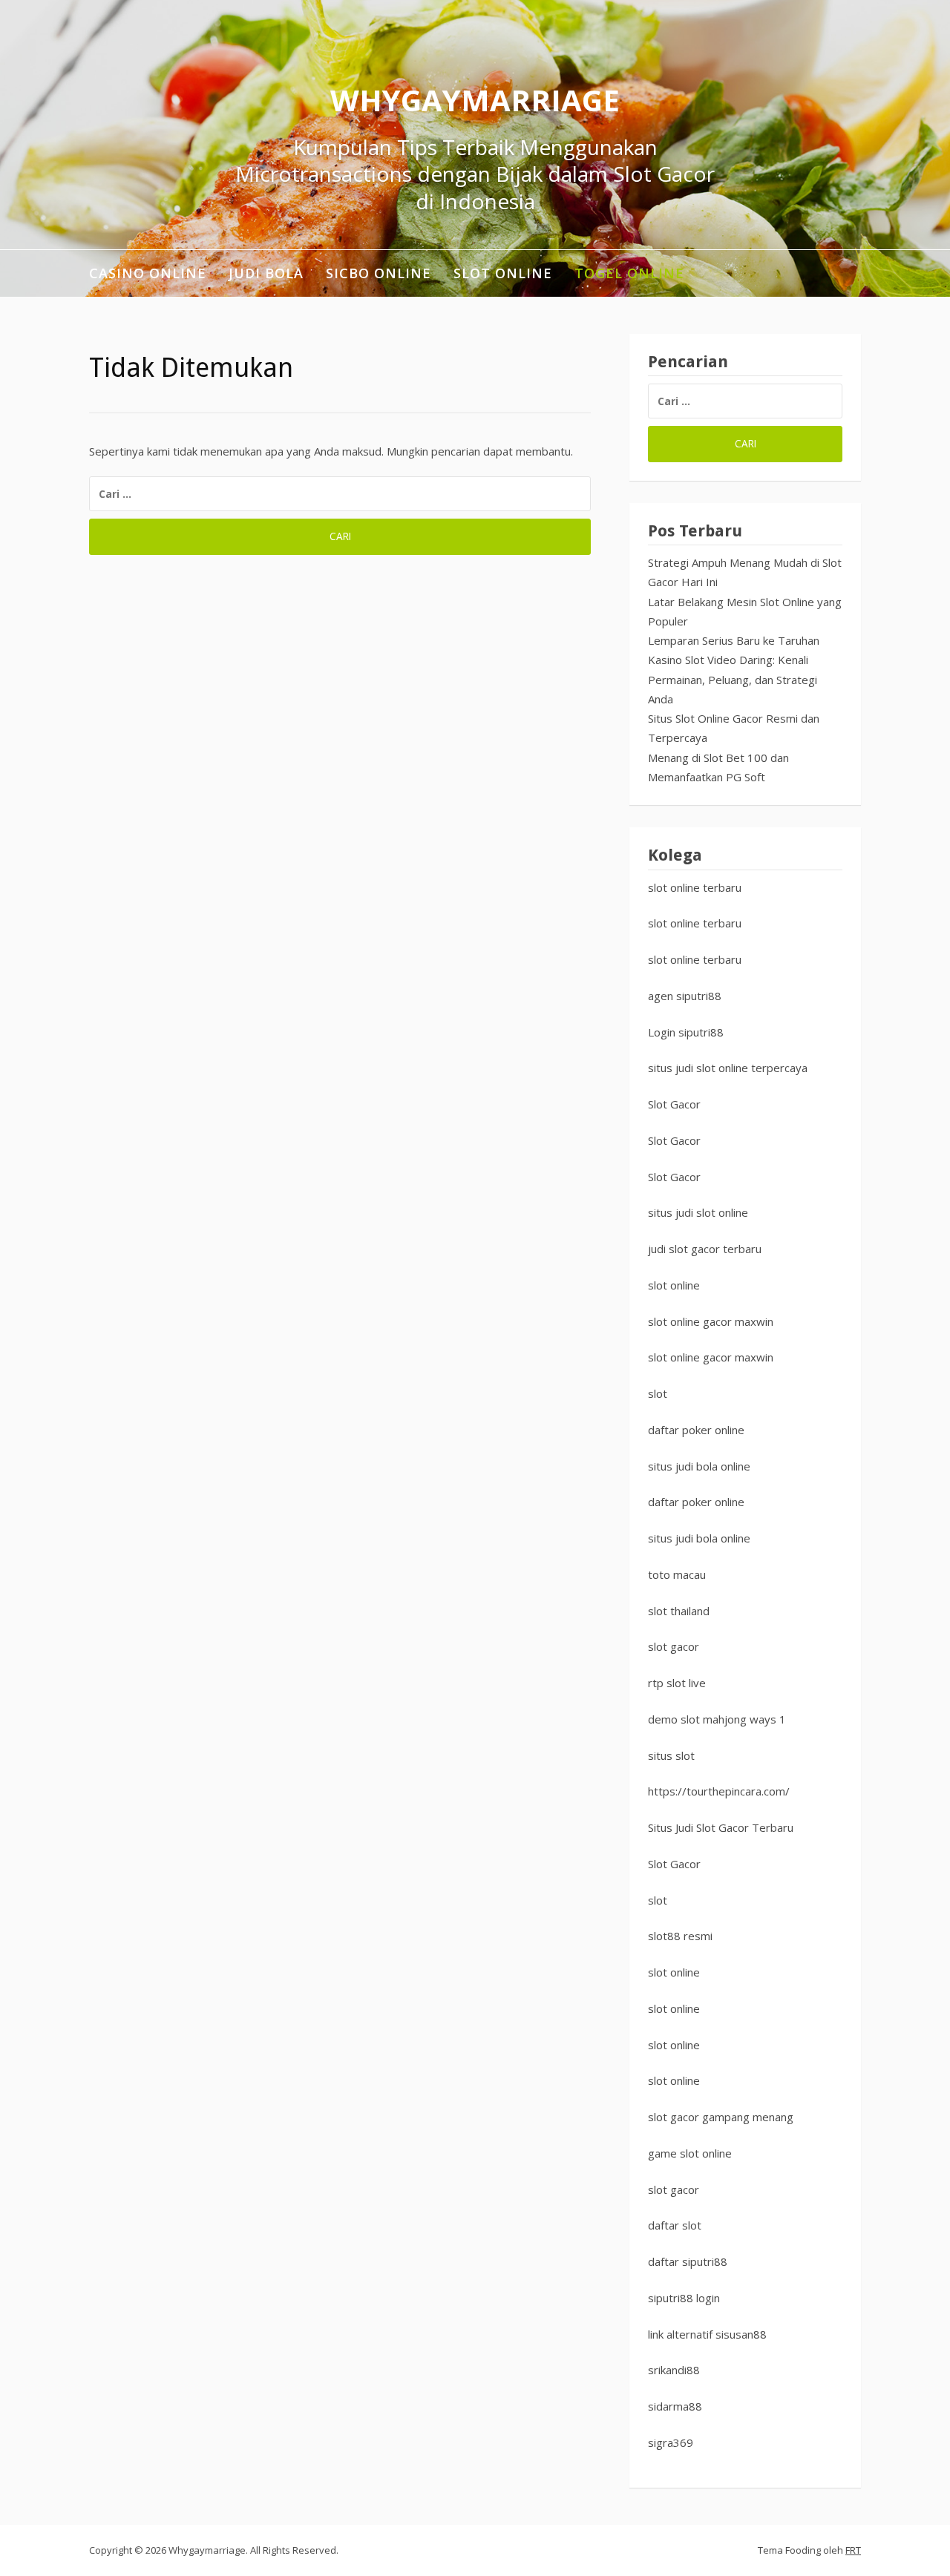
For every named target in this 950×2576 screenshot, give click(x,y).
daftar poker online (696, 1430)
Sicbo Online (379, 273)
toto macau (677, 1574)
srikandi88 (674, 2370)
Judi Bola (266, 273)
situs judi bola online (699, 1466)
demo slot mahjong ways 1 (717, 1719)
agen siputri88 (685, 996)
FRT (853, 2550)
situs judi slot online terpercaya (728, 1068)
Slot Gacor (674, 1104)
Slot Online (503, 273)
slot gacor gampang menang (721, 2117)
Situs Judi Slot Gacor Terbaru (721, 1827)
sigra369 (671, 2442)
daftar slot (675, 2225)
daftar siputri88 (688, 2261)
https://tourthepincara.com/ (719, 1791)
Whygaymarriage (475, 100)
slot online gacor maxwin (711, 1321)
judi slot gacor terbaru (705, 1249)
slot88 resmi (680, 1936)
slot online (674, 1285)
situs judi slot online (698, 1212)
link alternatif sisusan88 (707, 2334)
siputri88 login (684, 2298)
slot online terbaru (695, 887)
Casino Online (148, 273)
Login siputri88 (686, 1032)
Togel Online (629, 273)
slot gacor (674, 1646)
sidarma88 (675, 2406)
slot (658, 1393)
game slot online (690, 2153)
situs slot (671, 1755)
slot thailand (679, 1611)
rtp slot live (677, 1683)
